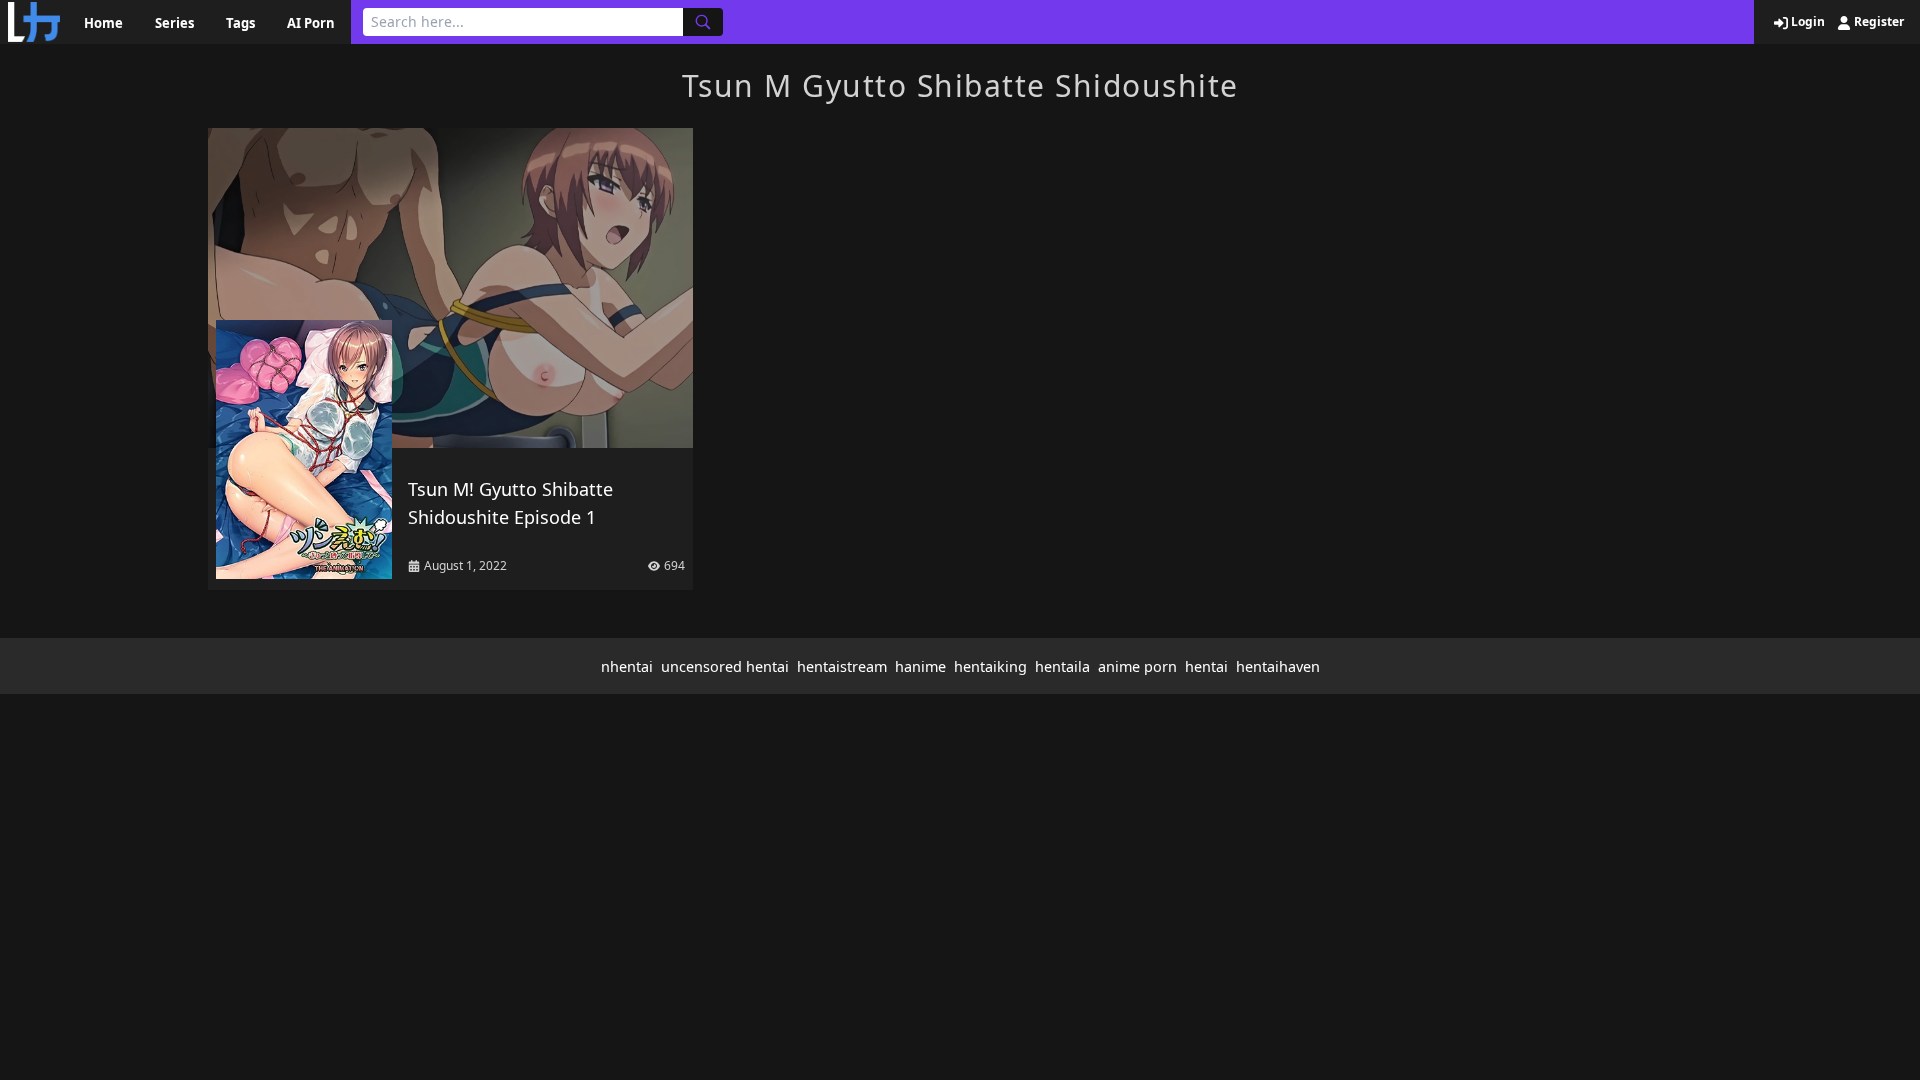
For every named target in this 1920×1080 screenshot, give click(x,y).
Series (174, 23)
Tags (240, 23)
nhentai (627, 666)
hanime (920, 666)
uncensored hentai (725, 666)
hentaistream (842, 666)
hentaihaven (1278, 666)
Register (1877, 22)
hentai (1206, 666)
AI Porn (311, 23)
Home (103, 23)
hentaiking (990, 666)
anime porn (1137, 666)
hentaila (1062, 666)
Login (1806, 22)
